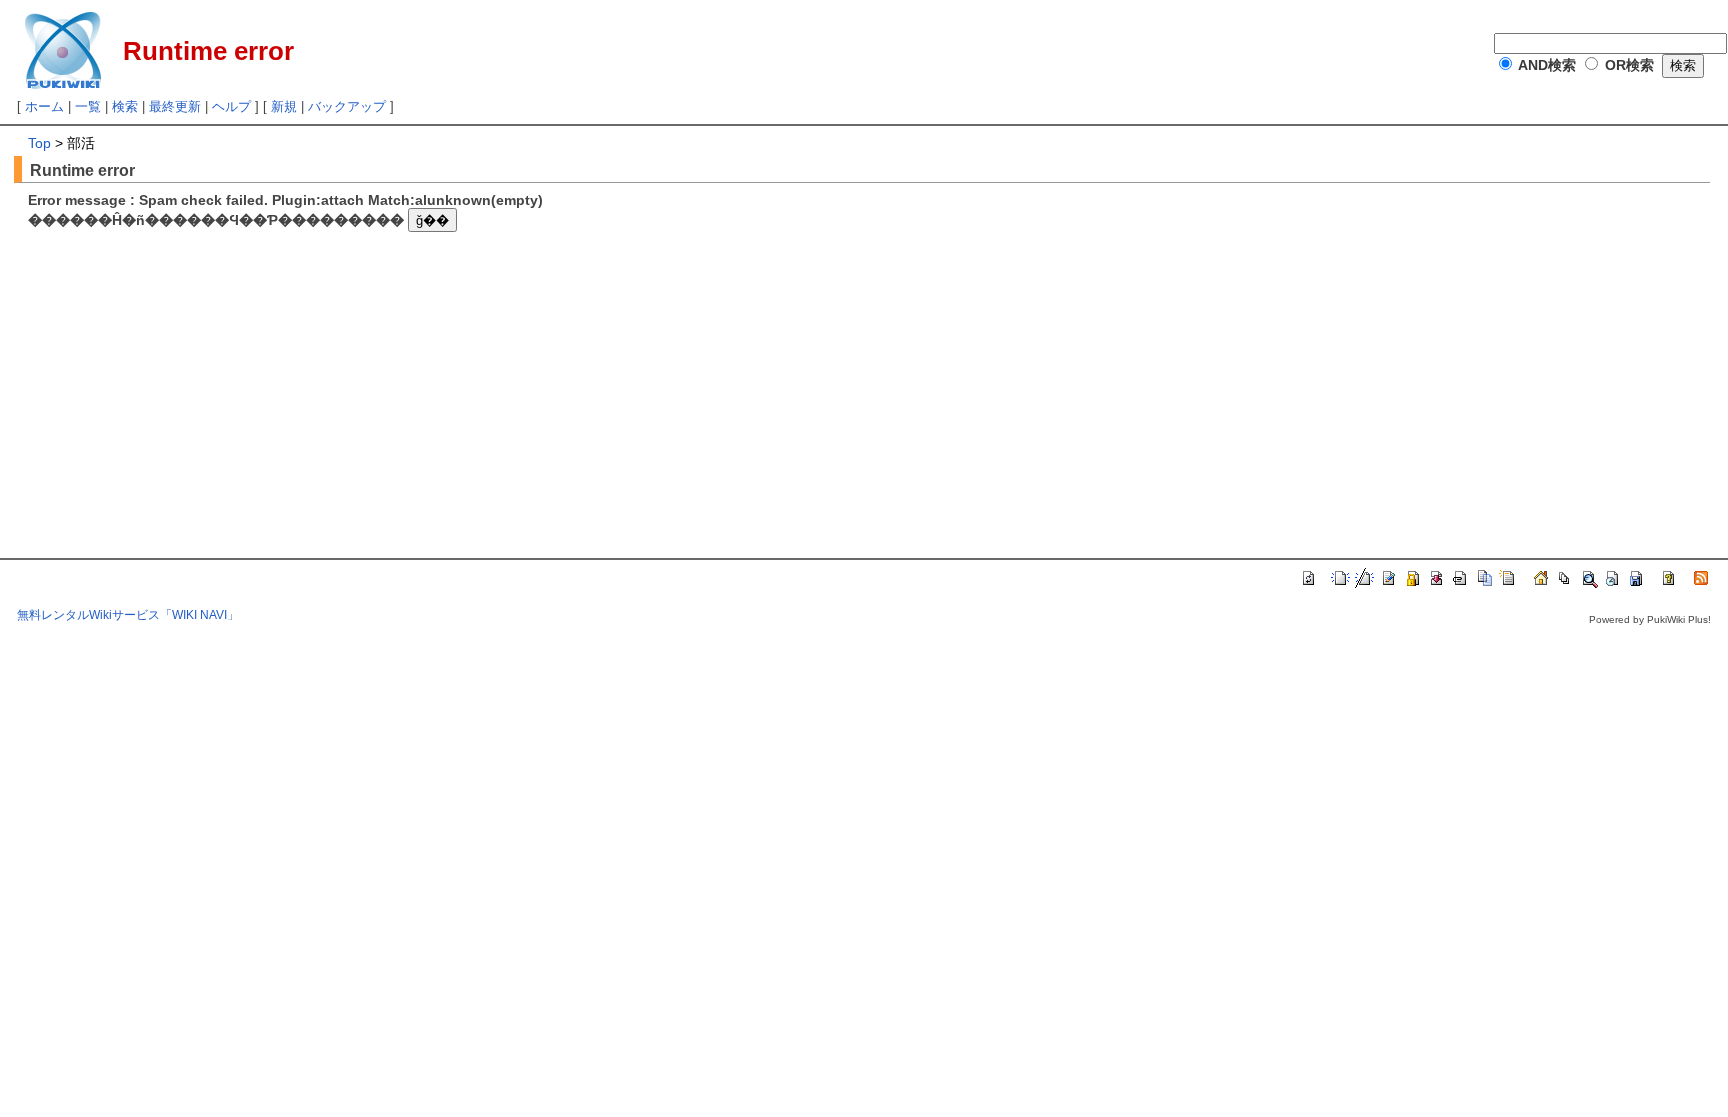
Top (39, 143)
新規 (284, 106)
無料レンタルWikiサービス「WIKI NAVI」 (128, 615)
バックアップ (347, 106)
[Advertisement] (196, 377)
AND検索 (1547, 65)
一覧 (88, 106)
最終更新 (175, 106)
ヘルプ (231, 106)
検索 (125, 106)
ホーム (44, 106)
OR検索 (1629, 65)
